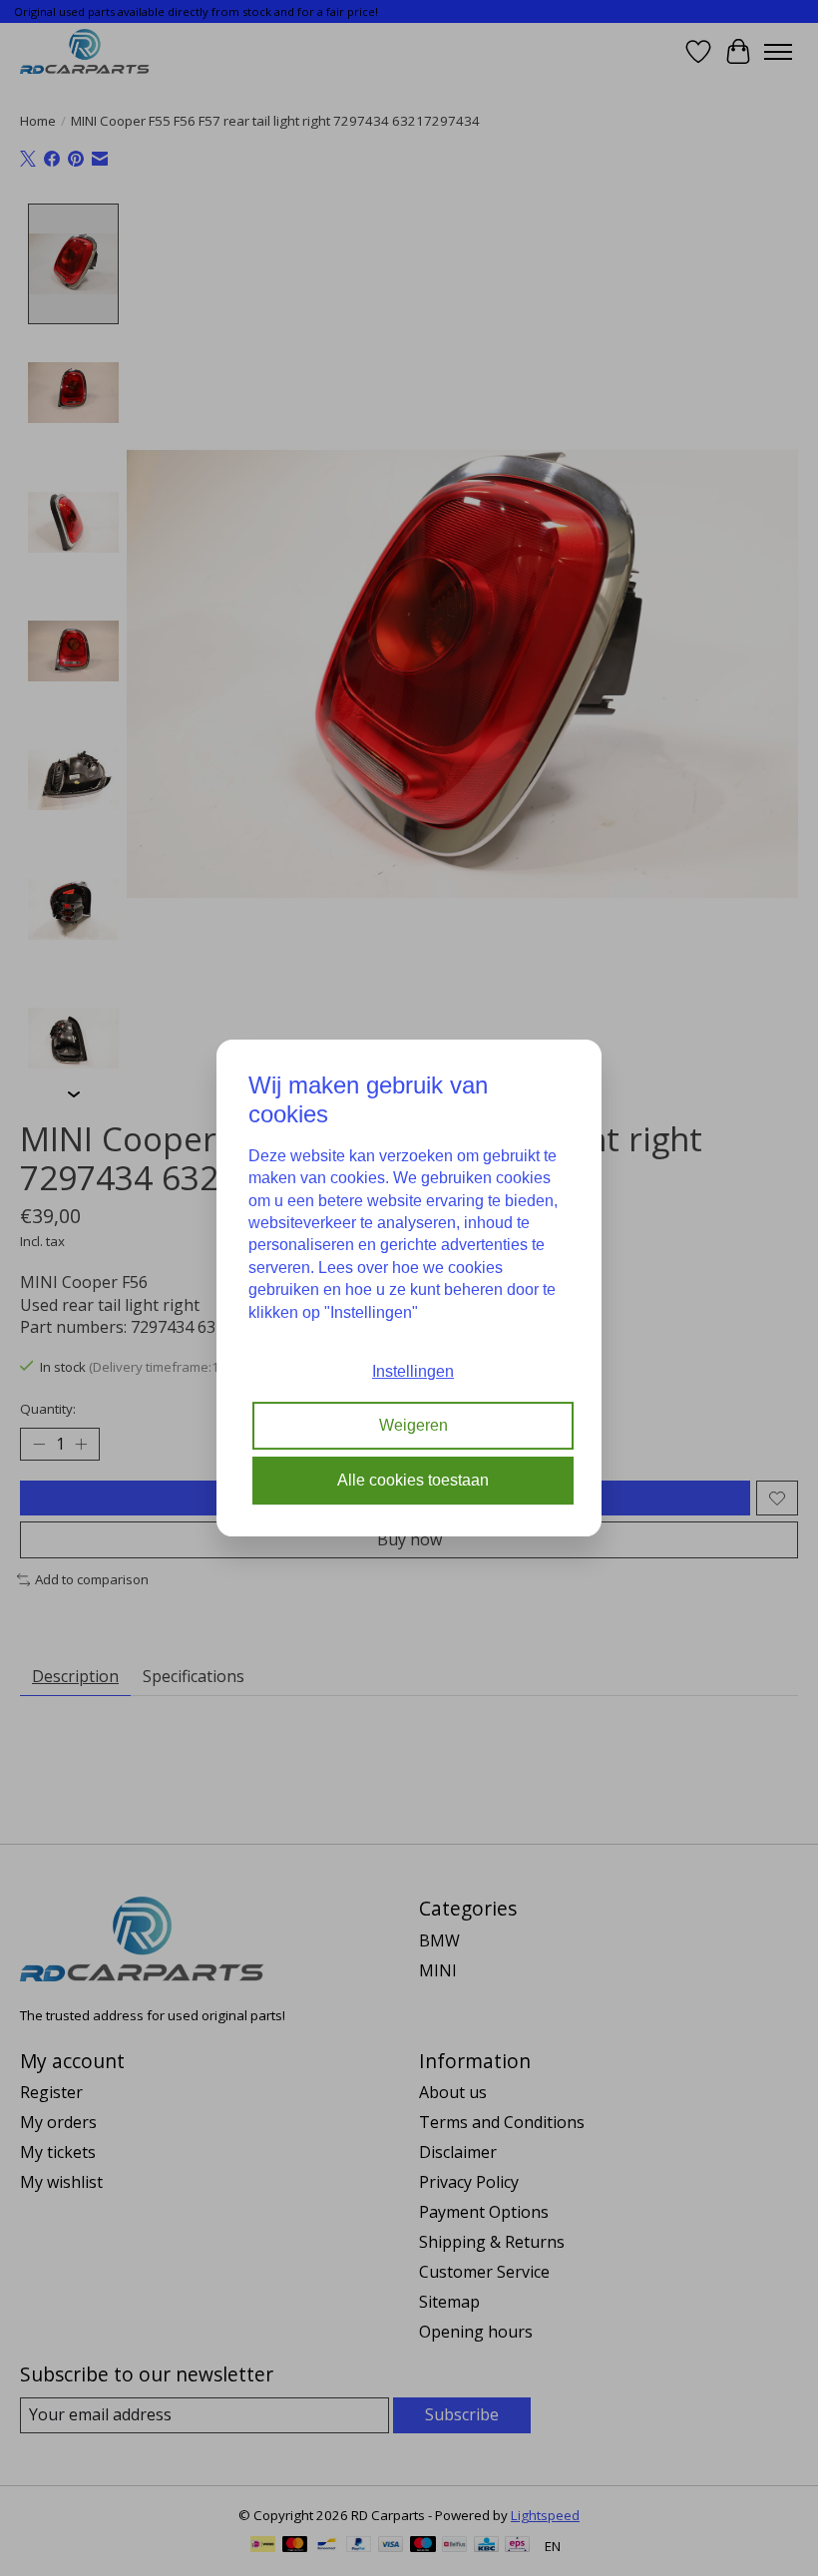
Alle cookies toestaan (413, 1480)
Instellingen (413, 1371)
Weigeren (413, 1426)
